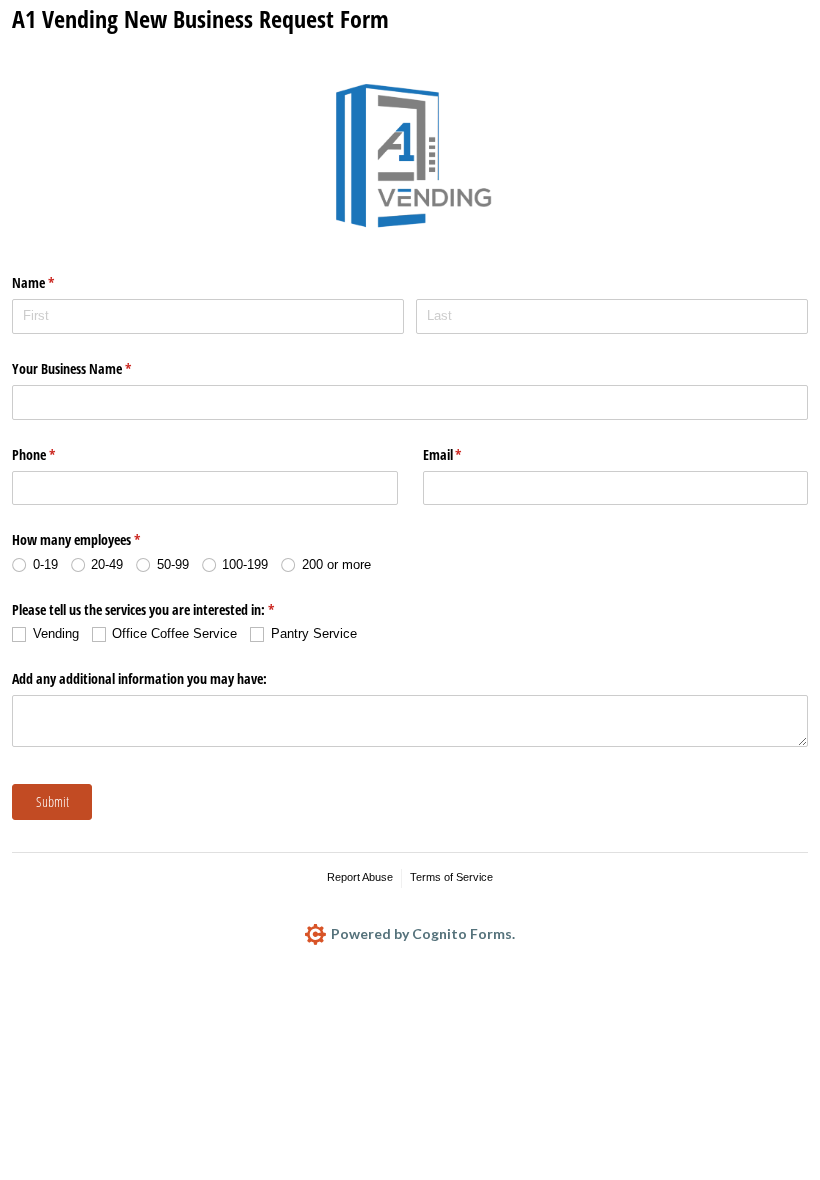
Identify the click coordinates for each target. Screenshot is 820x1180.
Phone (57, 454)
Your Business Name (95, 368)
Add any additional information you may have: (139, 678)
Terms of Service (451, 877)
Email (466, 454)
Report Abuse (360, 877)
